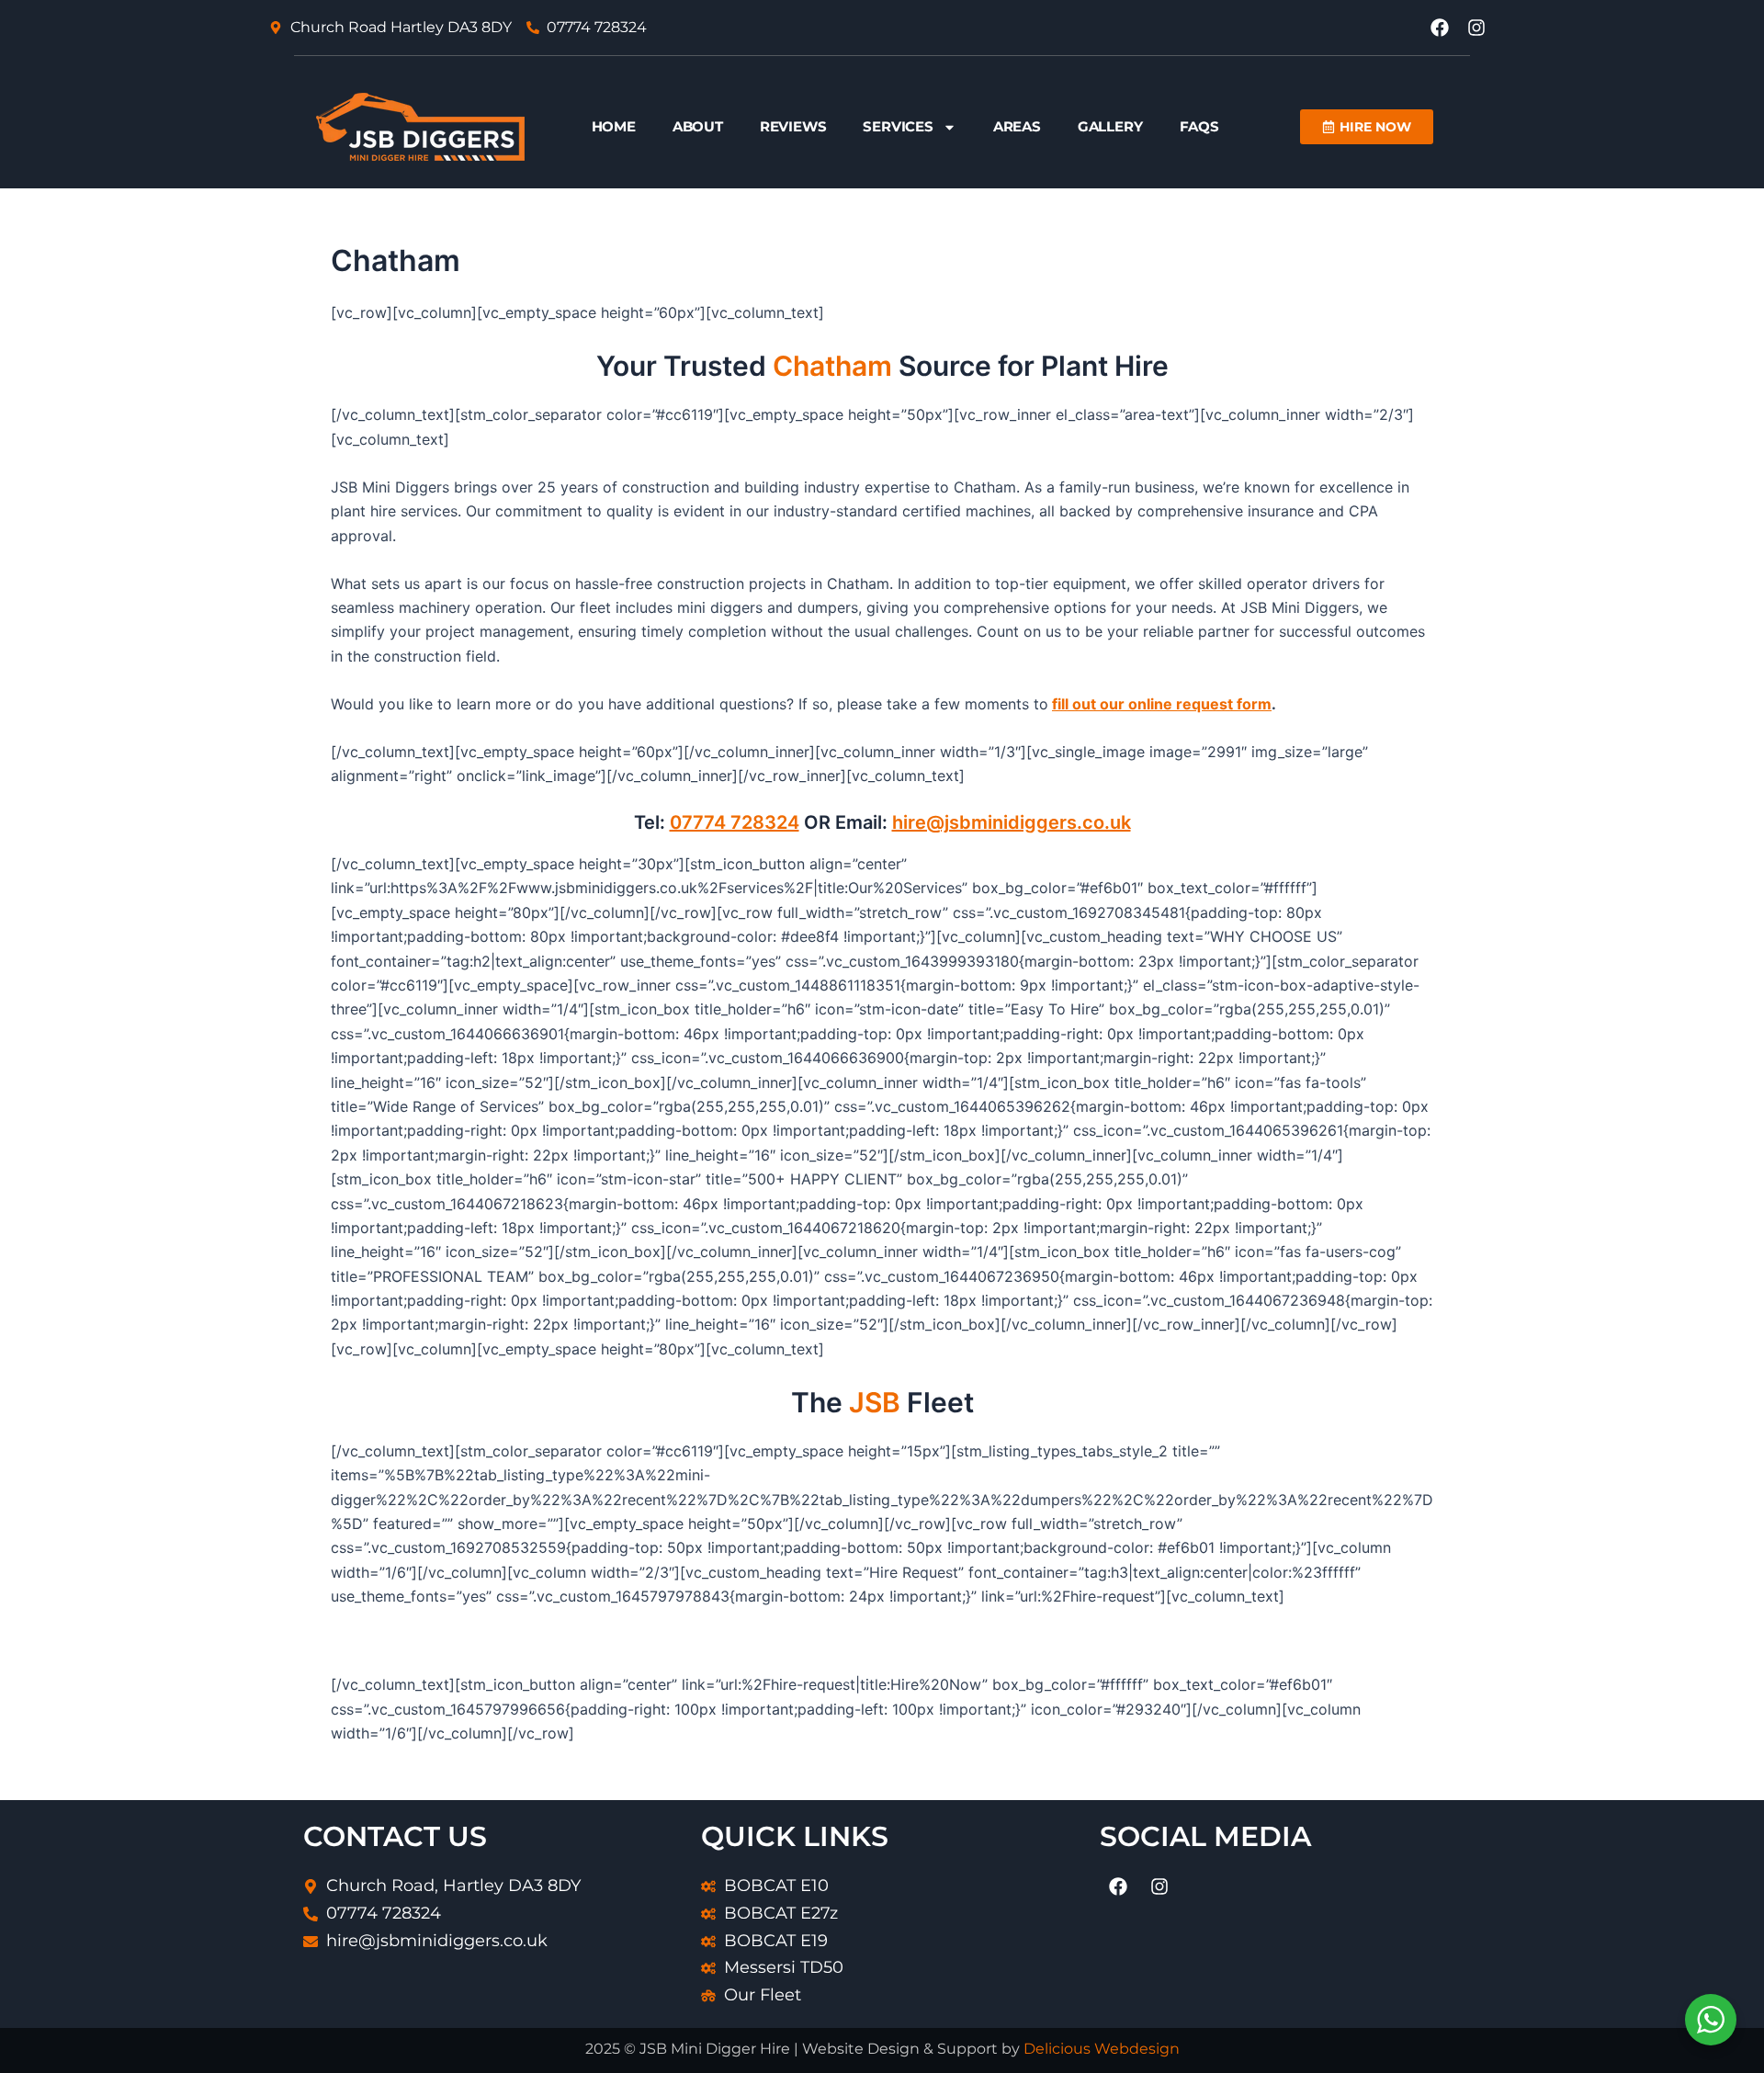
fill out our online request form (1162, 704)
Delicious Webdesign (1102, 2049)
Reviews (793, 126)
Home (614, 126)
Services (898, 126)
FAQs (1199, 126)
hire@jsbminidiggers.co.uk (1012, 822)
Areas (1017, 126)
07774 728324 (735, 822)
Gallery (1110, 126)
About (698, 126)
